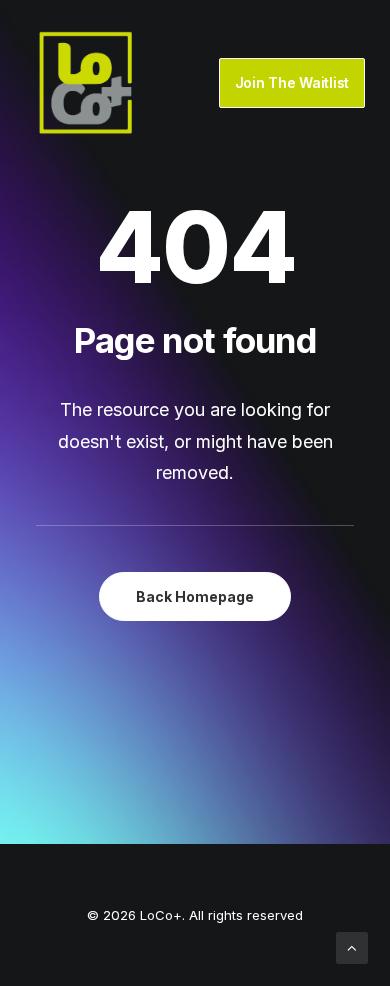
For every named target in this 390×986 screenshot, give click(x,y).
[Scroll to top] (352, 946)
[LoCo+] (86, 83)
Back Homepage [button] (195, 596)
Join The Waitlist (292, 82)
